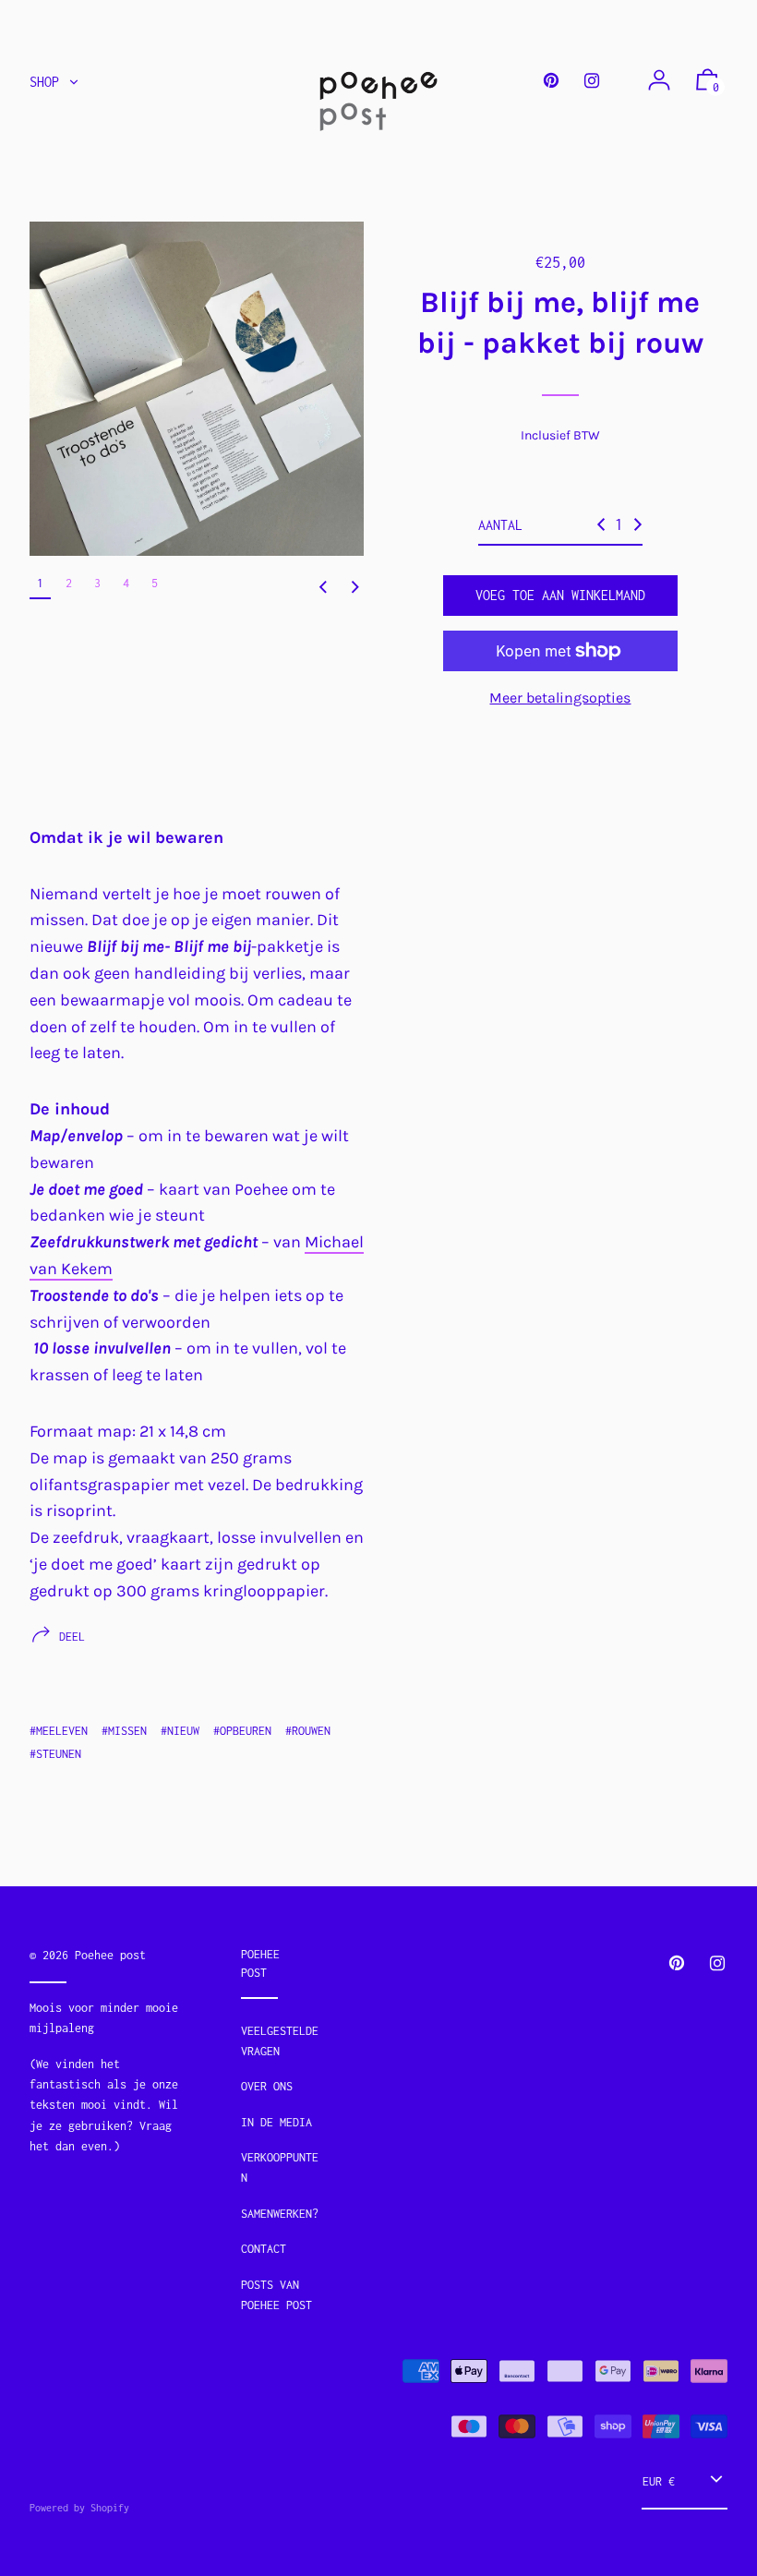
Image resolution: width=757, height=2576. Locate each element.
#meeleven (59, 1731)
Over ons (267, 2086)
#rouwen (308, 1731)
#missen (124, 1731)
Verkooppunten (280, 2167)
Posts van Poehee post (276, 2295)
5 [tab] (155, 583)
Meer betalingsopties (560, 698)
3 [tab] (97, 583)
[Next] (355, 587)
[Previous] (323, 587)
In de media (276, 2122)
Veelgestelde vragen (280, 2041)
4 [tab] (126, 583)
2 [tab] (69, 583)
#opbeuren (242, 1731)
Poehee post (110, 1955)
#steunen (55, 1754)
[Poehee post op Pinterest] (551, 81)
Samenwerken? (280, 2214)
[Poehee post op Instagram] (592, 81)
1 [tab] (40, 583)
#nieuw (180, 1731)
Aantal (500, 525)
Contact (264, 2249)
